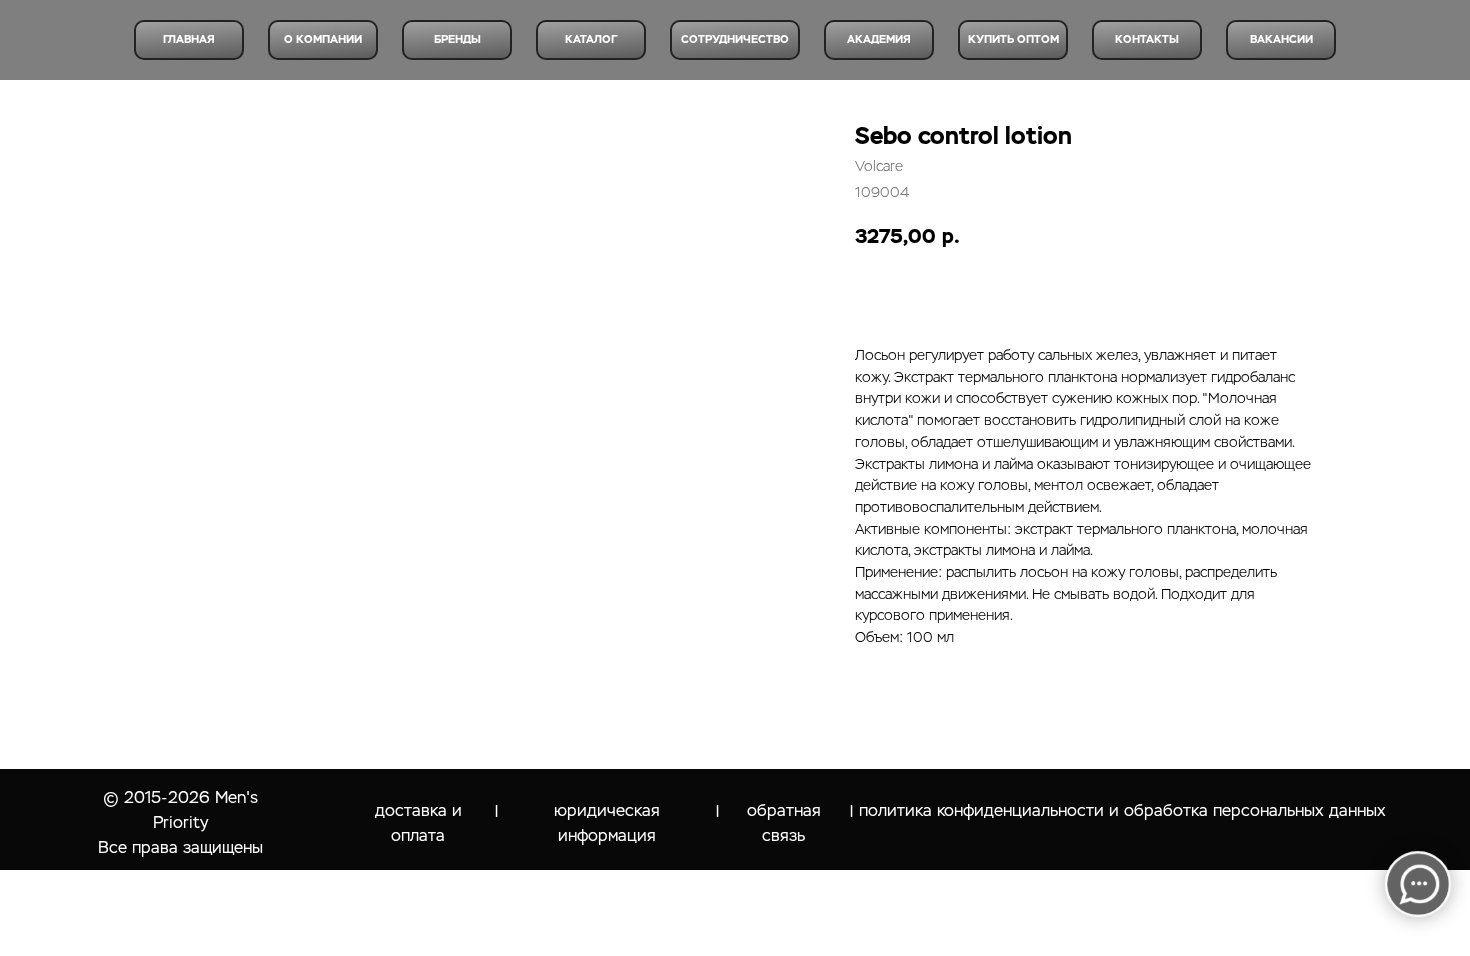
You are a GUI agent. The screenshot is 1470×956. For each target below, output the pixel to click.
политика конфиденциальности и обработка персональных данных (1122, 810)
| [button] (717, 811)
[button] (1281, 40)
